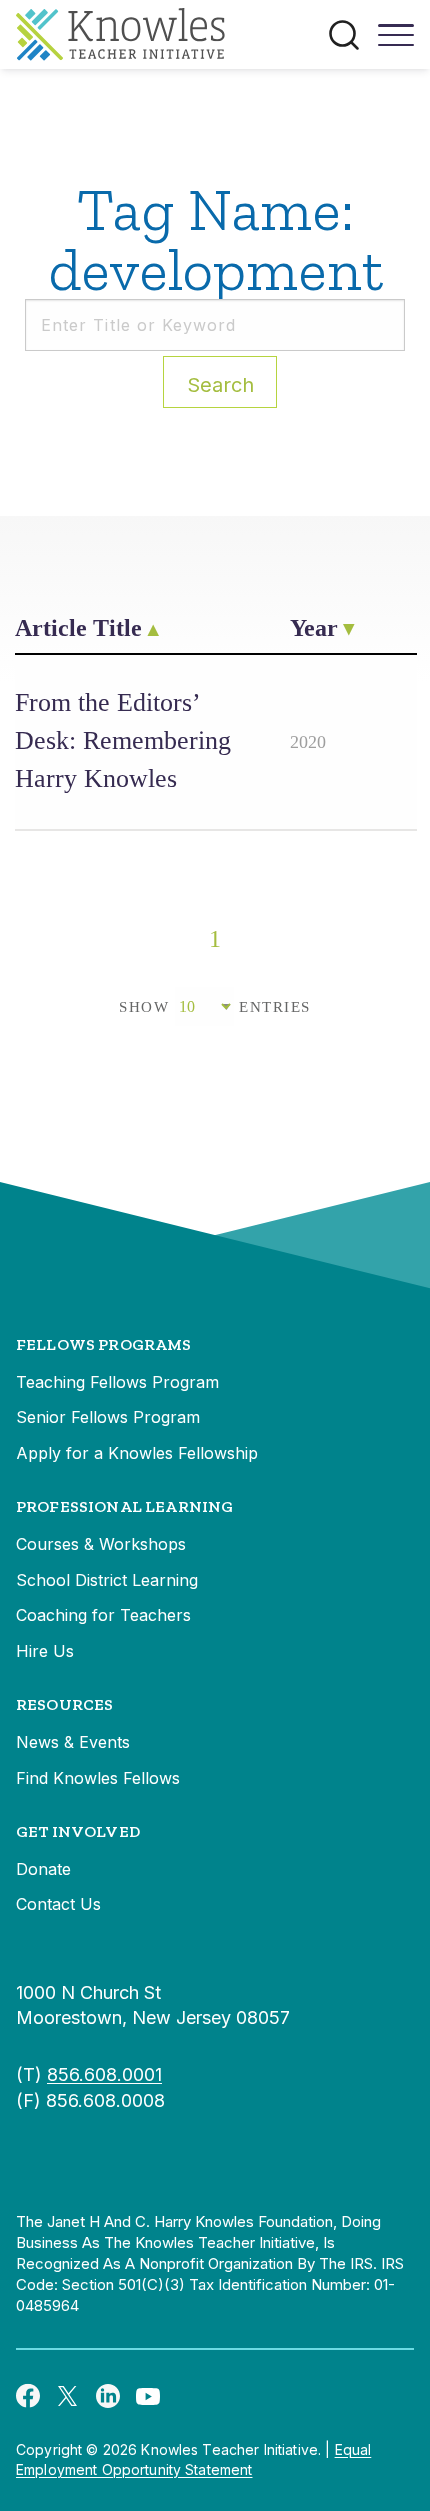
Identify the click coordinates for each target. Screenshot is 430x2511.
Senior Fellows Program (108, 1417)
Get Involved (78, 1831)
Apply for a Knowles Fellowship (137, 1453)
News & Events (73, 1742)
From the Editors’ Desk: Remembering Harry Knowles (123, 740)
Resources (64, 1704)
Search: (220, 385)
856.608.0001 (104, 2074)
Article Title (78, 628)
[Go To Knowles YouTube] (148, 2395)
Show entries (215, 1007)
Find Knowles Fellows (98, 1778)
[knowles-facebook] (28, 2395)
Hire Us (45, 1651)
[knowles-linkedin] (108, 2395)
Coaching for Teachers (103, 1615)
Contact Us (58, 1904)
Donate (43, 1869)
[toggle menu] (396, 42)
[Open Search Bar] (344, 35)
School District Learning (107, 1580)
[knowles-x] (68, 2395)
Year (314, 628)
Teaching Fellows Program (117, 1382)
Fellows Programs (104, 1344)
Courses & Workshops (101, 1544)
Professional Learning (124, 1506)
